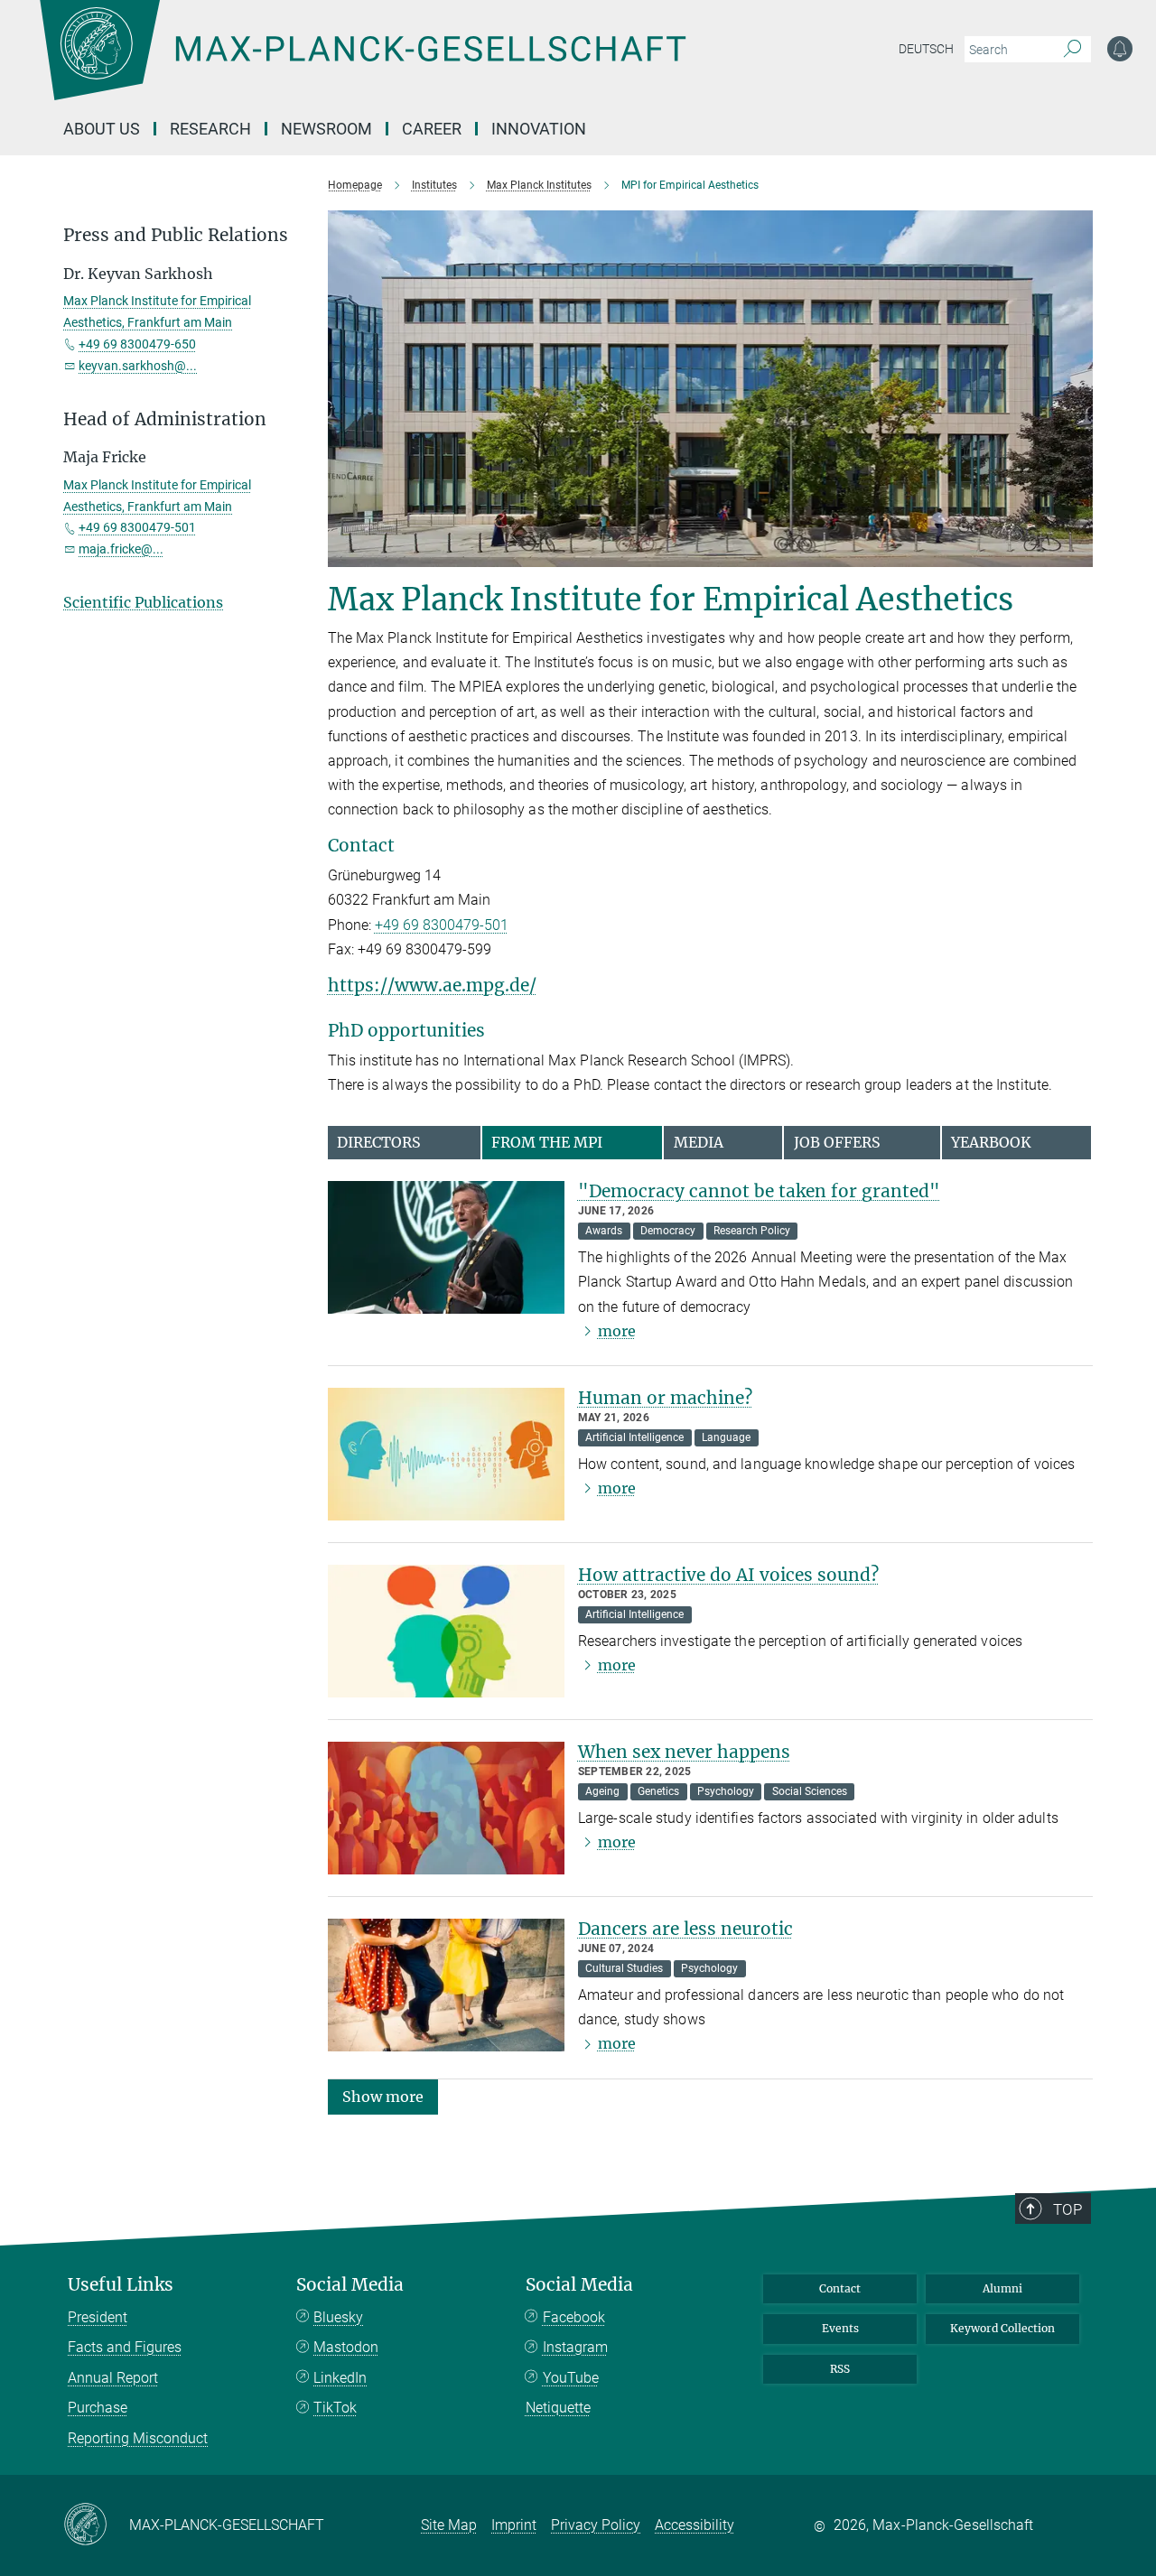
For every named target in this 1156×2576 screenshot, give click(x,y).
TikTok (335, 2408)
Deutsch (926, 49)
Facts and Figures (125, 2347)
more (617, 1331)
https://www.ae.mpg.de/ (432, 985)
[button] (383, 2095)
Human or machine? (665, 1398)
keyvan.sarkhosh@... (138, 366)
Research (210, 129)
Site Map (449, 2525)
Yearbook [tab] (991, 1142)
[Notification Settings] (1120, 49)
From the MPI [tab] (547, 1142)
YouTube (571, 2378)
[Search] (1072, 50)
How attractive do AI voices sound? (728, 1575)
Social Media (350, 2285)
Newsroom (326, 129)
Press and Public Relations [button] (176, 235)
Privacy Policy (596, 2525)
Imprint (514, 2525)
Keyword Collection (1002, 2328)
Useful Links (121, 2285)
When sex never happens (684, 1752)
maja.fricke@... (121, 549)
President (98, 2317)
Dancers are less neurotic (685, 1929)
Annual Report (113, 2378)
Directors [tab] (379, 1142)
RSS (840, 2369)
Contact (840, 2288)
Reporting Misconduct (138, 2438)
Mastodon (346, 2347)
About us (102, 129)
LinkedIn (340, 2378)
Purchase (98, 2408)
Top (1067, 2209)
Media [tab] (699, 1142)
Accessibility (695, 2525)
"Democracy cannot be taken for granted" (759, 1191)
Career (432, 129)
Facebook (574, 2317)
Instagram (575, 2347)
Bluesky (338, 2317)
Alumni (1002, 2288)
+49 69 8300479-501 (442, 925)
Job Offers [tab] (837, 1142)
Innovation (539, 129)
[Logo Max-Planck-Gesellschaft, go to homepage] (362, 63)
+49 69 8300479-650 (137, 344)
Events (840, 2328)
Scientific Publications (143, 602)
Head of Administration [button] (165, 419)
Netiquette (558, 2408)
